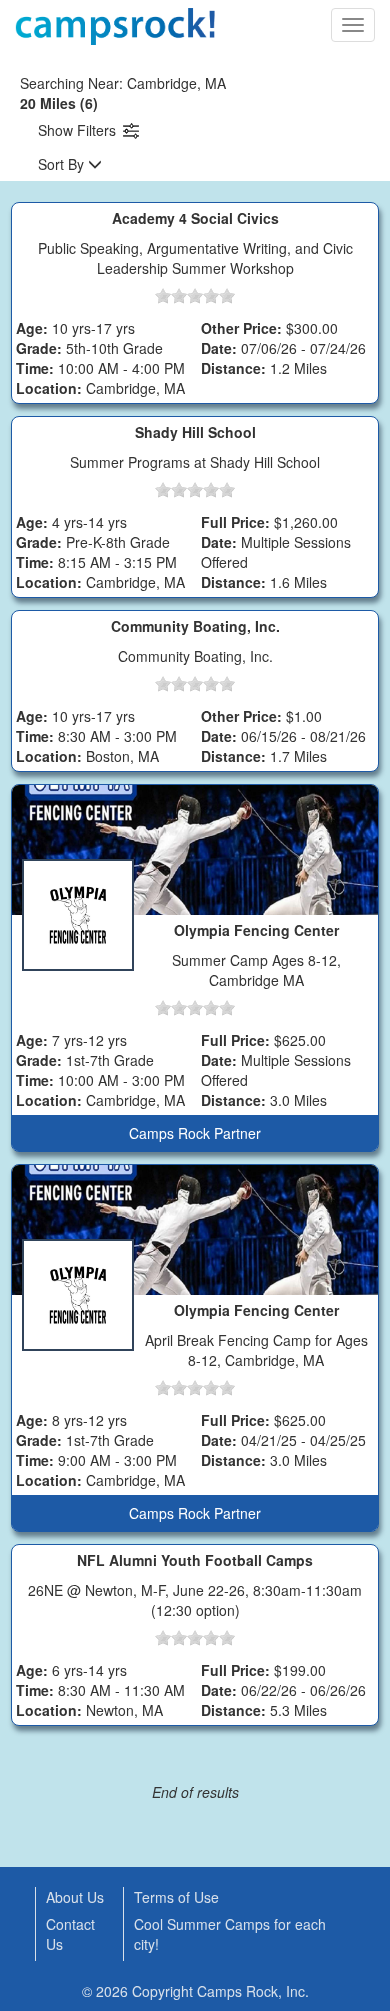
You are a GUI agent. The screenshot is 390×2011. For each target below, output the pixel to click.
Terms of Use (176, 1897)
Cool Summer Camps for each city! (230, 1934)
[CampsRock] (115, 26)
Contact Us (70, 1934)
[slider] (195, 296)
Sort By (63, 164)
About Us (75, 1897)
